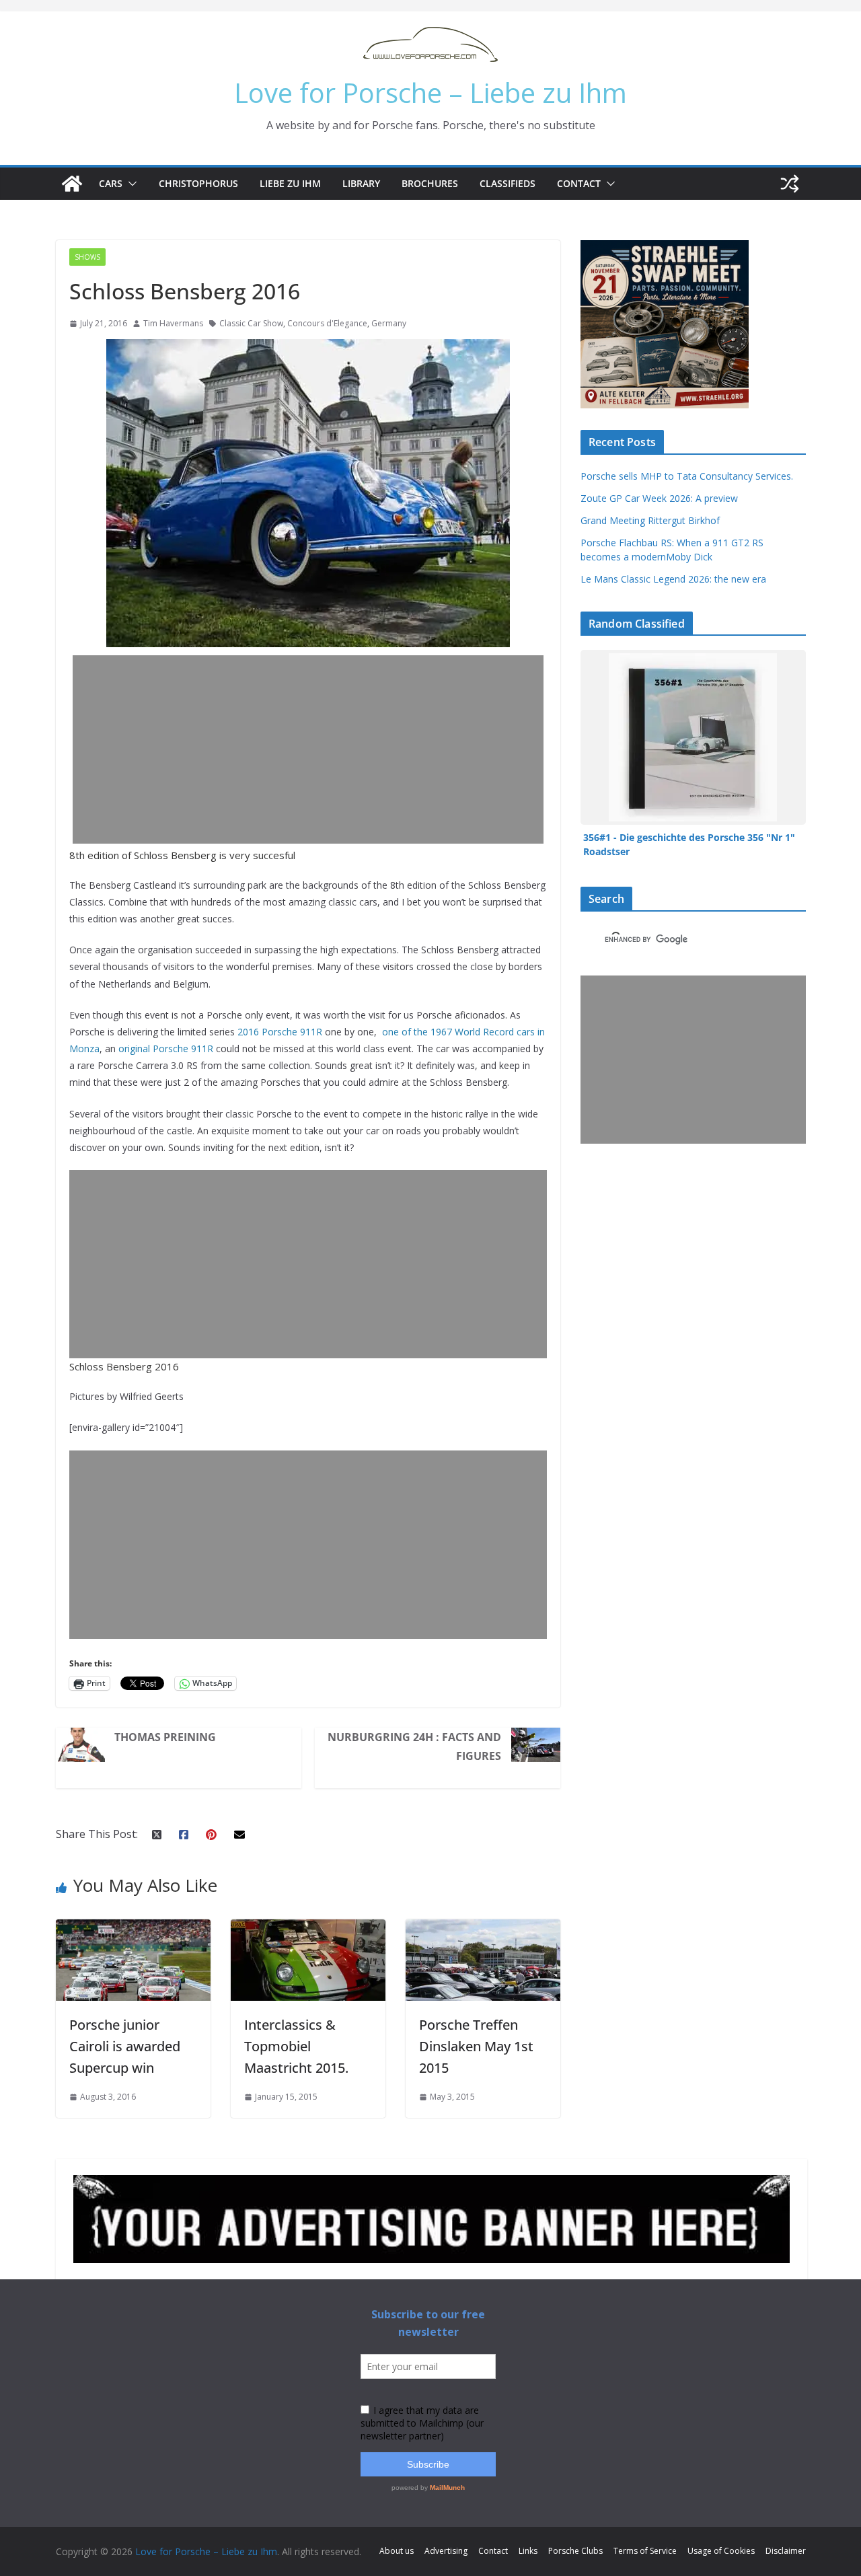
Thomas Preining (165, 1737)
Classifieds (508, 183)
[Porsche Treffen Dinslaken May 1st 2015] (483, 1929)
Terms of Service (645, 2551)
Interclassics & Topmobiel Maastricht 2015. (296, 2046)
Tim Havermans (173, 323)
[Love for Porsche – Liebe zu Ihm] (72, 184)
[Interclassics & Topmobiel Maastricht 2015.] (308, 1929)
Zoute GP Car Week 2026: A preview (659, 498)
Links (528, 2551)
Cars (111, 183)
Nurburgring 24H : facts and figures (414, 1746)
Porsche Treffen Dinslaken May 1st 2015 (476, 2046)
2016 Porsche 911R (280, 1032)
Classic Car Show (251, 323)
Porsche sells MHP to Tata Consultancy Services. (687, 476)
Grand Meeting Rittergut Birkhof (650, 520)
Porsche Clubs (575, 2551)
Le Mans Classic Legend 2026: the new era (673, 579)
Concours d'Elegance (327, 323)
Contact (579, 183)
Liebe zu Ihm (290, 183)
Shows (87, 257)
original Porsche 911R (166, 1048)
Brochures (430, 183)
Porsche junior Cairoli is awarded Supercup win (125, 2046)
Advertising (446, 2551)
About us (397, 2551)
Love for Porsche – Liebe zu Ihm (430, 93)
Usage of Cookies (721, 2551)
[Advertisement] (311, 749)
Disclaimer (786, 2551)
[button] (130, 184)
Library (361, 183)
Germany (389, 323)
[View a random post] (790, 184)
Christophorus (198, 183)
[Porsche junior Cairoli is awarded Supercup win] (133, 1929)
